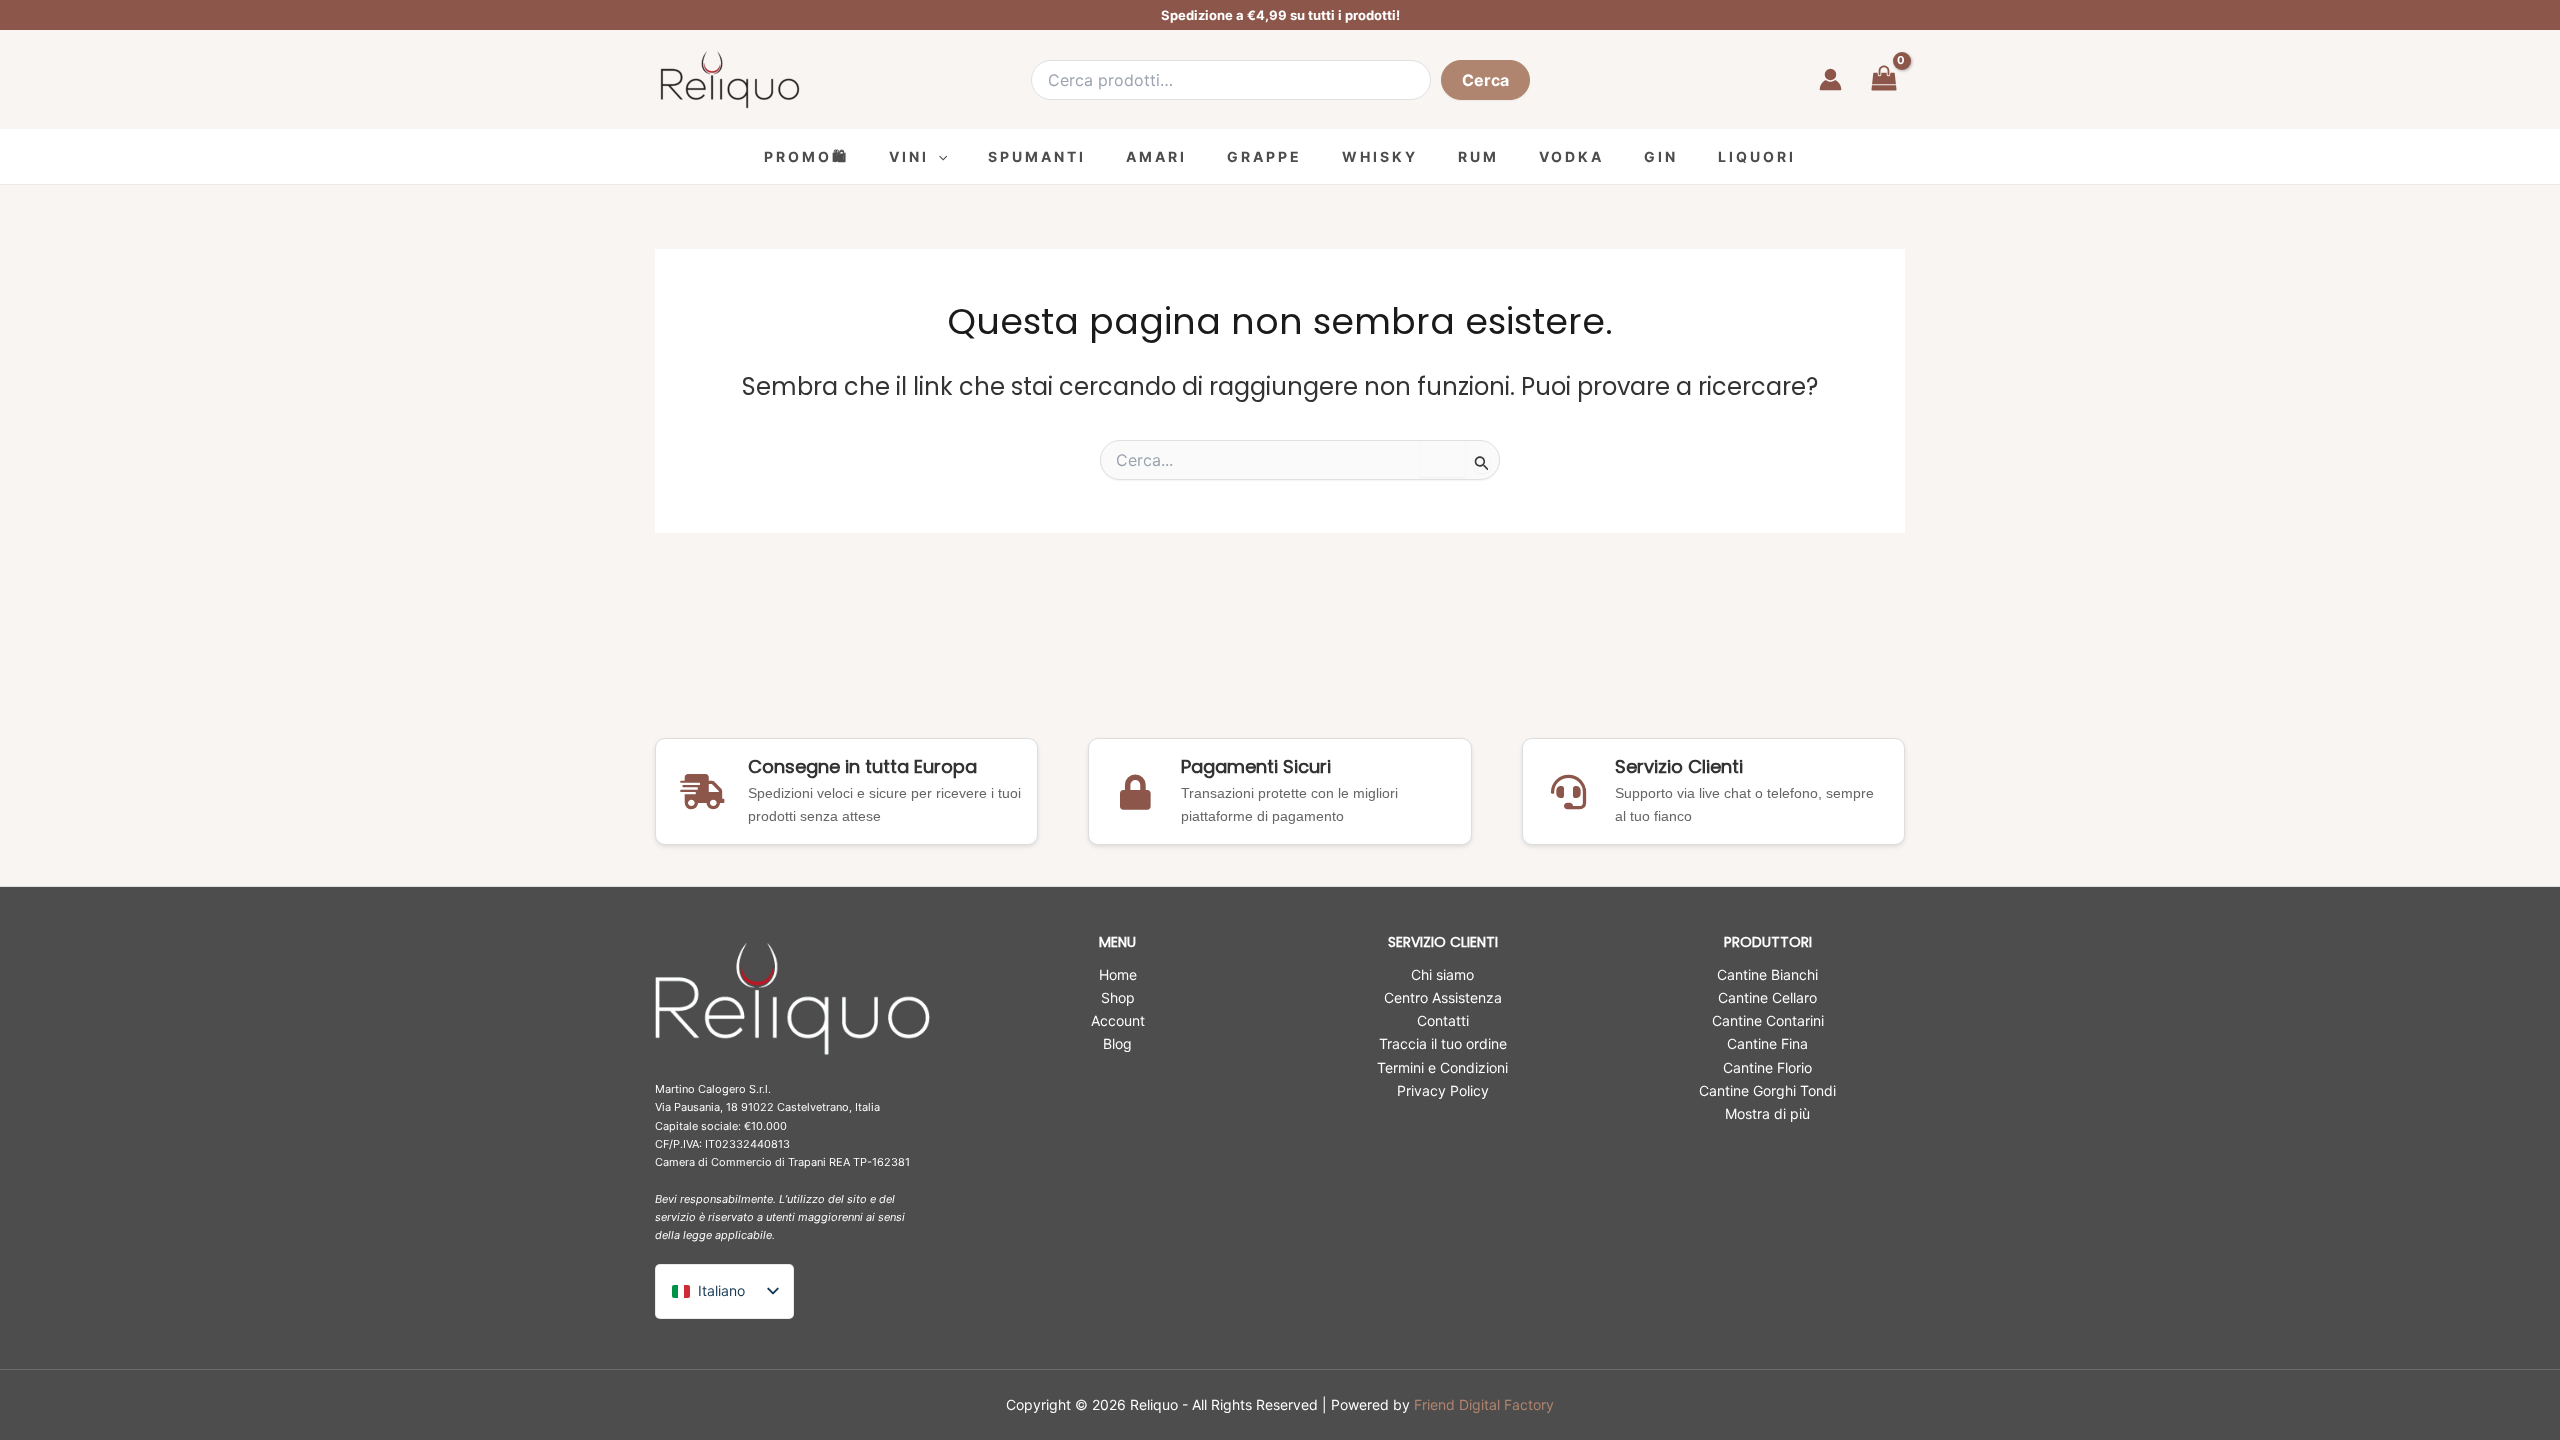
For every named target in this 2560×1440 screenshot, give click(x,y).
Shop (1118, 997)
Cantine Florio (1767, 1067)
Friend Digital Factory (1484, 1404)
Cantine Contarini (1768, 1020)
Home (1118, 974)
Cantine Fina (1767, 1043)
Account (1118, 1020)
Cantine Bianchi (1767, 974)
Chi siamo (1442, 974)
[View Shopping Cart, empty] (1883, 79)
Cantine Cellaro (1767, 997)
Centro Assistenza (1443, 997)
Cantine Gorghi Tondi (1767, 1090)
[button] (938, 156)
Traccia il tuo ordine (1443, 1043)
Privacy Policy (1443, 1090)
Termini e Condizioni (1442, 1067)
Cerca (1485, 80)
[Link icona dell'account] (1830, 79)
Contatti (1443, 1020)
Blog (1117, 1043)
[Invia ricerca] (1482, 462)
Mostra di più (1767, 1113)
